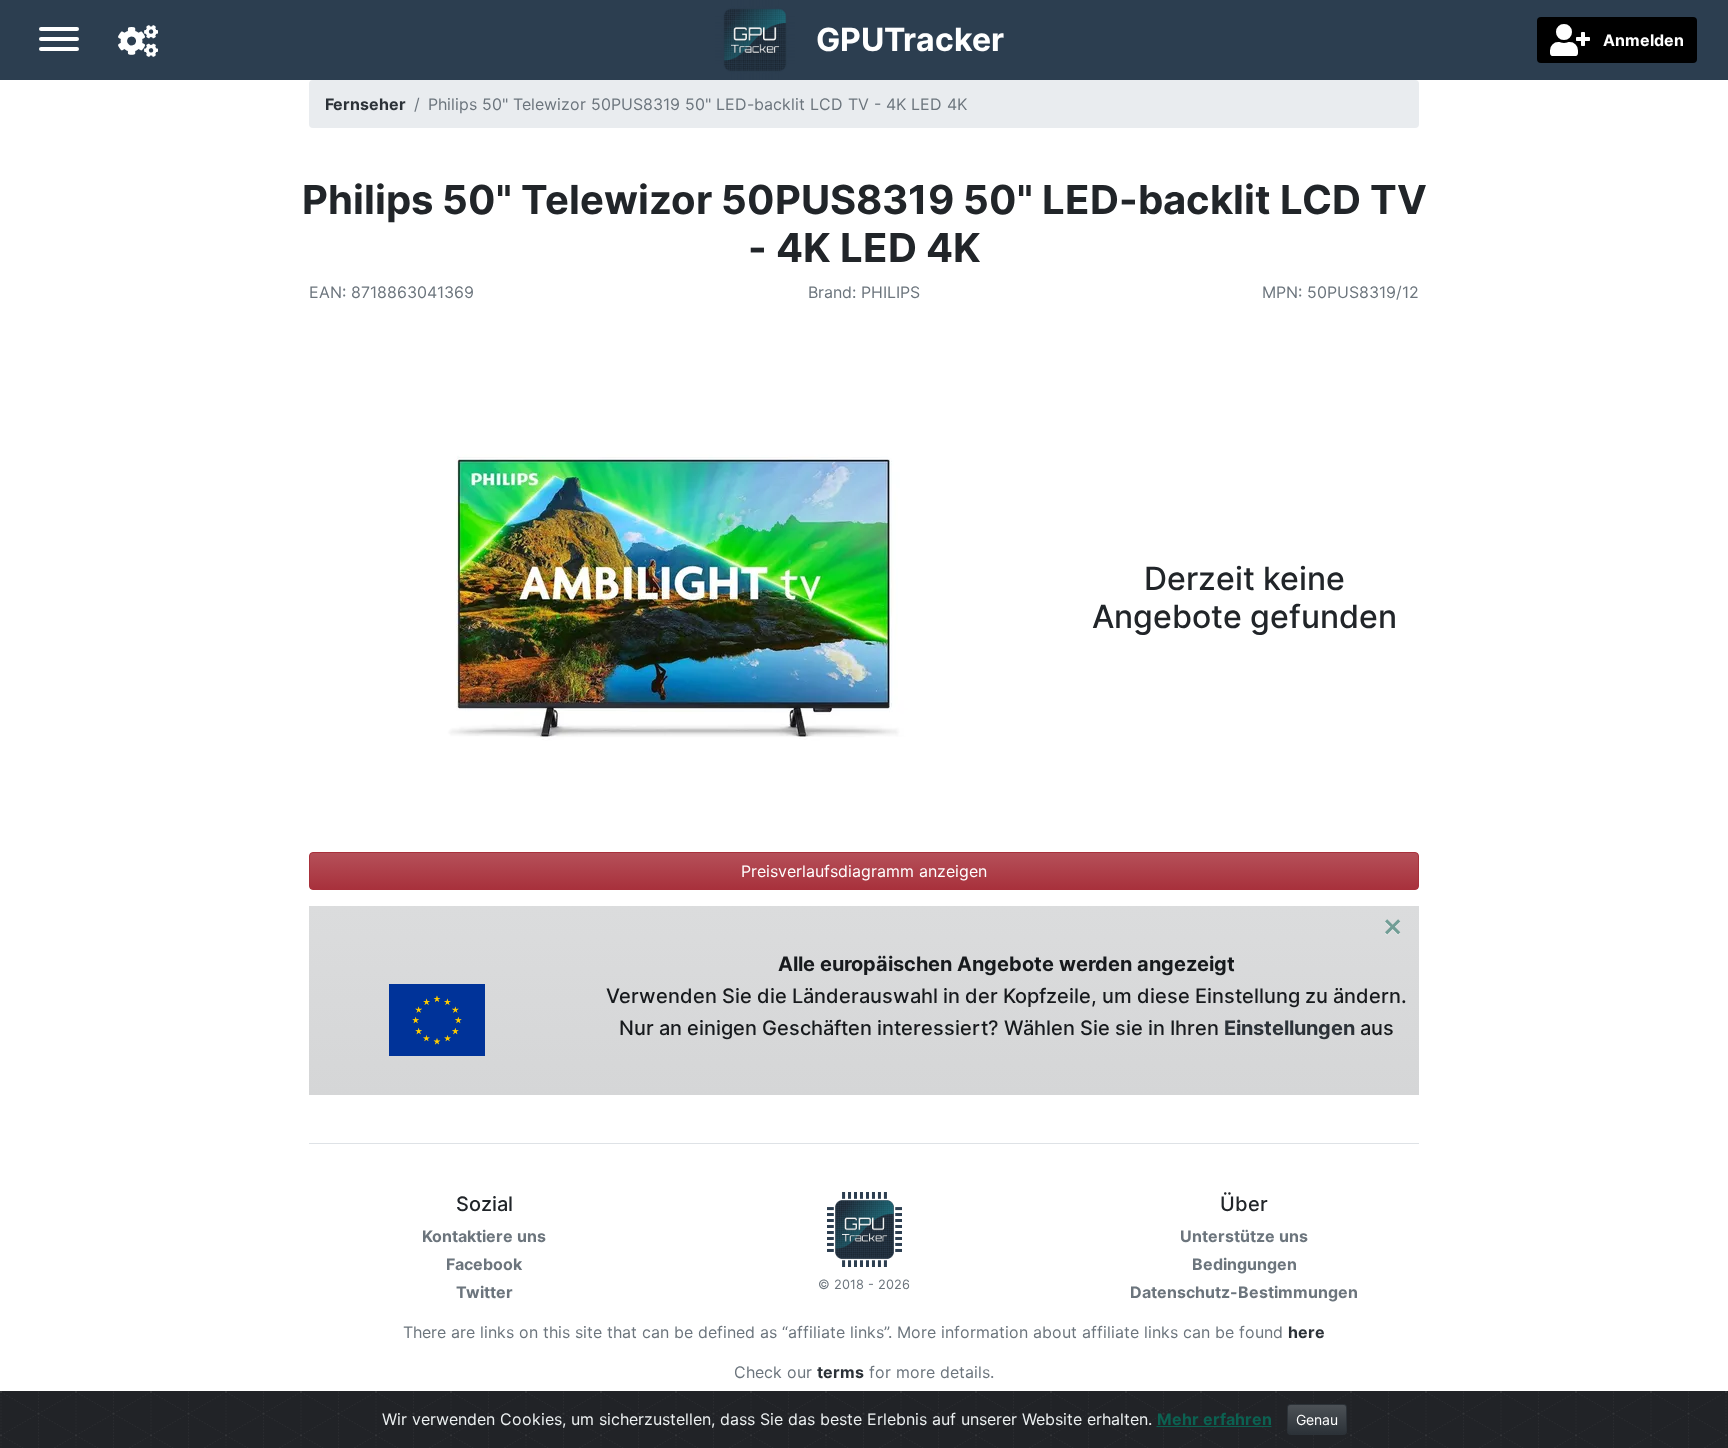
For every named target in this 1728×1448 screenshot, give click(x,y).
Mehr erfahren (1214, 1419)
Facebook (484, 1264)
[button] (138, 42)
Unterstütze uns (1244, 1236)
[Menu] (59, 42)
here (1306, 1332)
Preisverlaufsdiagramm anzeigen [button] (864, 871)
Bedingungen (1244, 1264)
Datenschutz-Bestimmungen (1244, 1292)
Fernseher (365, 104)
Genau (1317, 1419)
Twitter (484, 1292)
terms (840, 1372)
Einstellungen (1289, 1028)
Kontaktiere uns (484, 1236)
